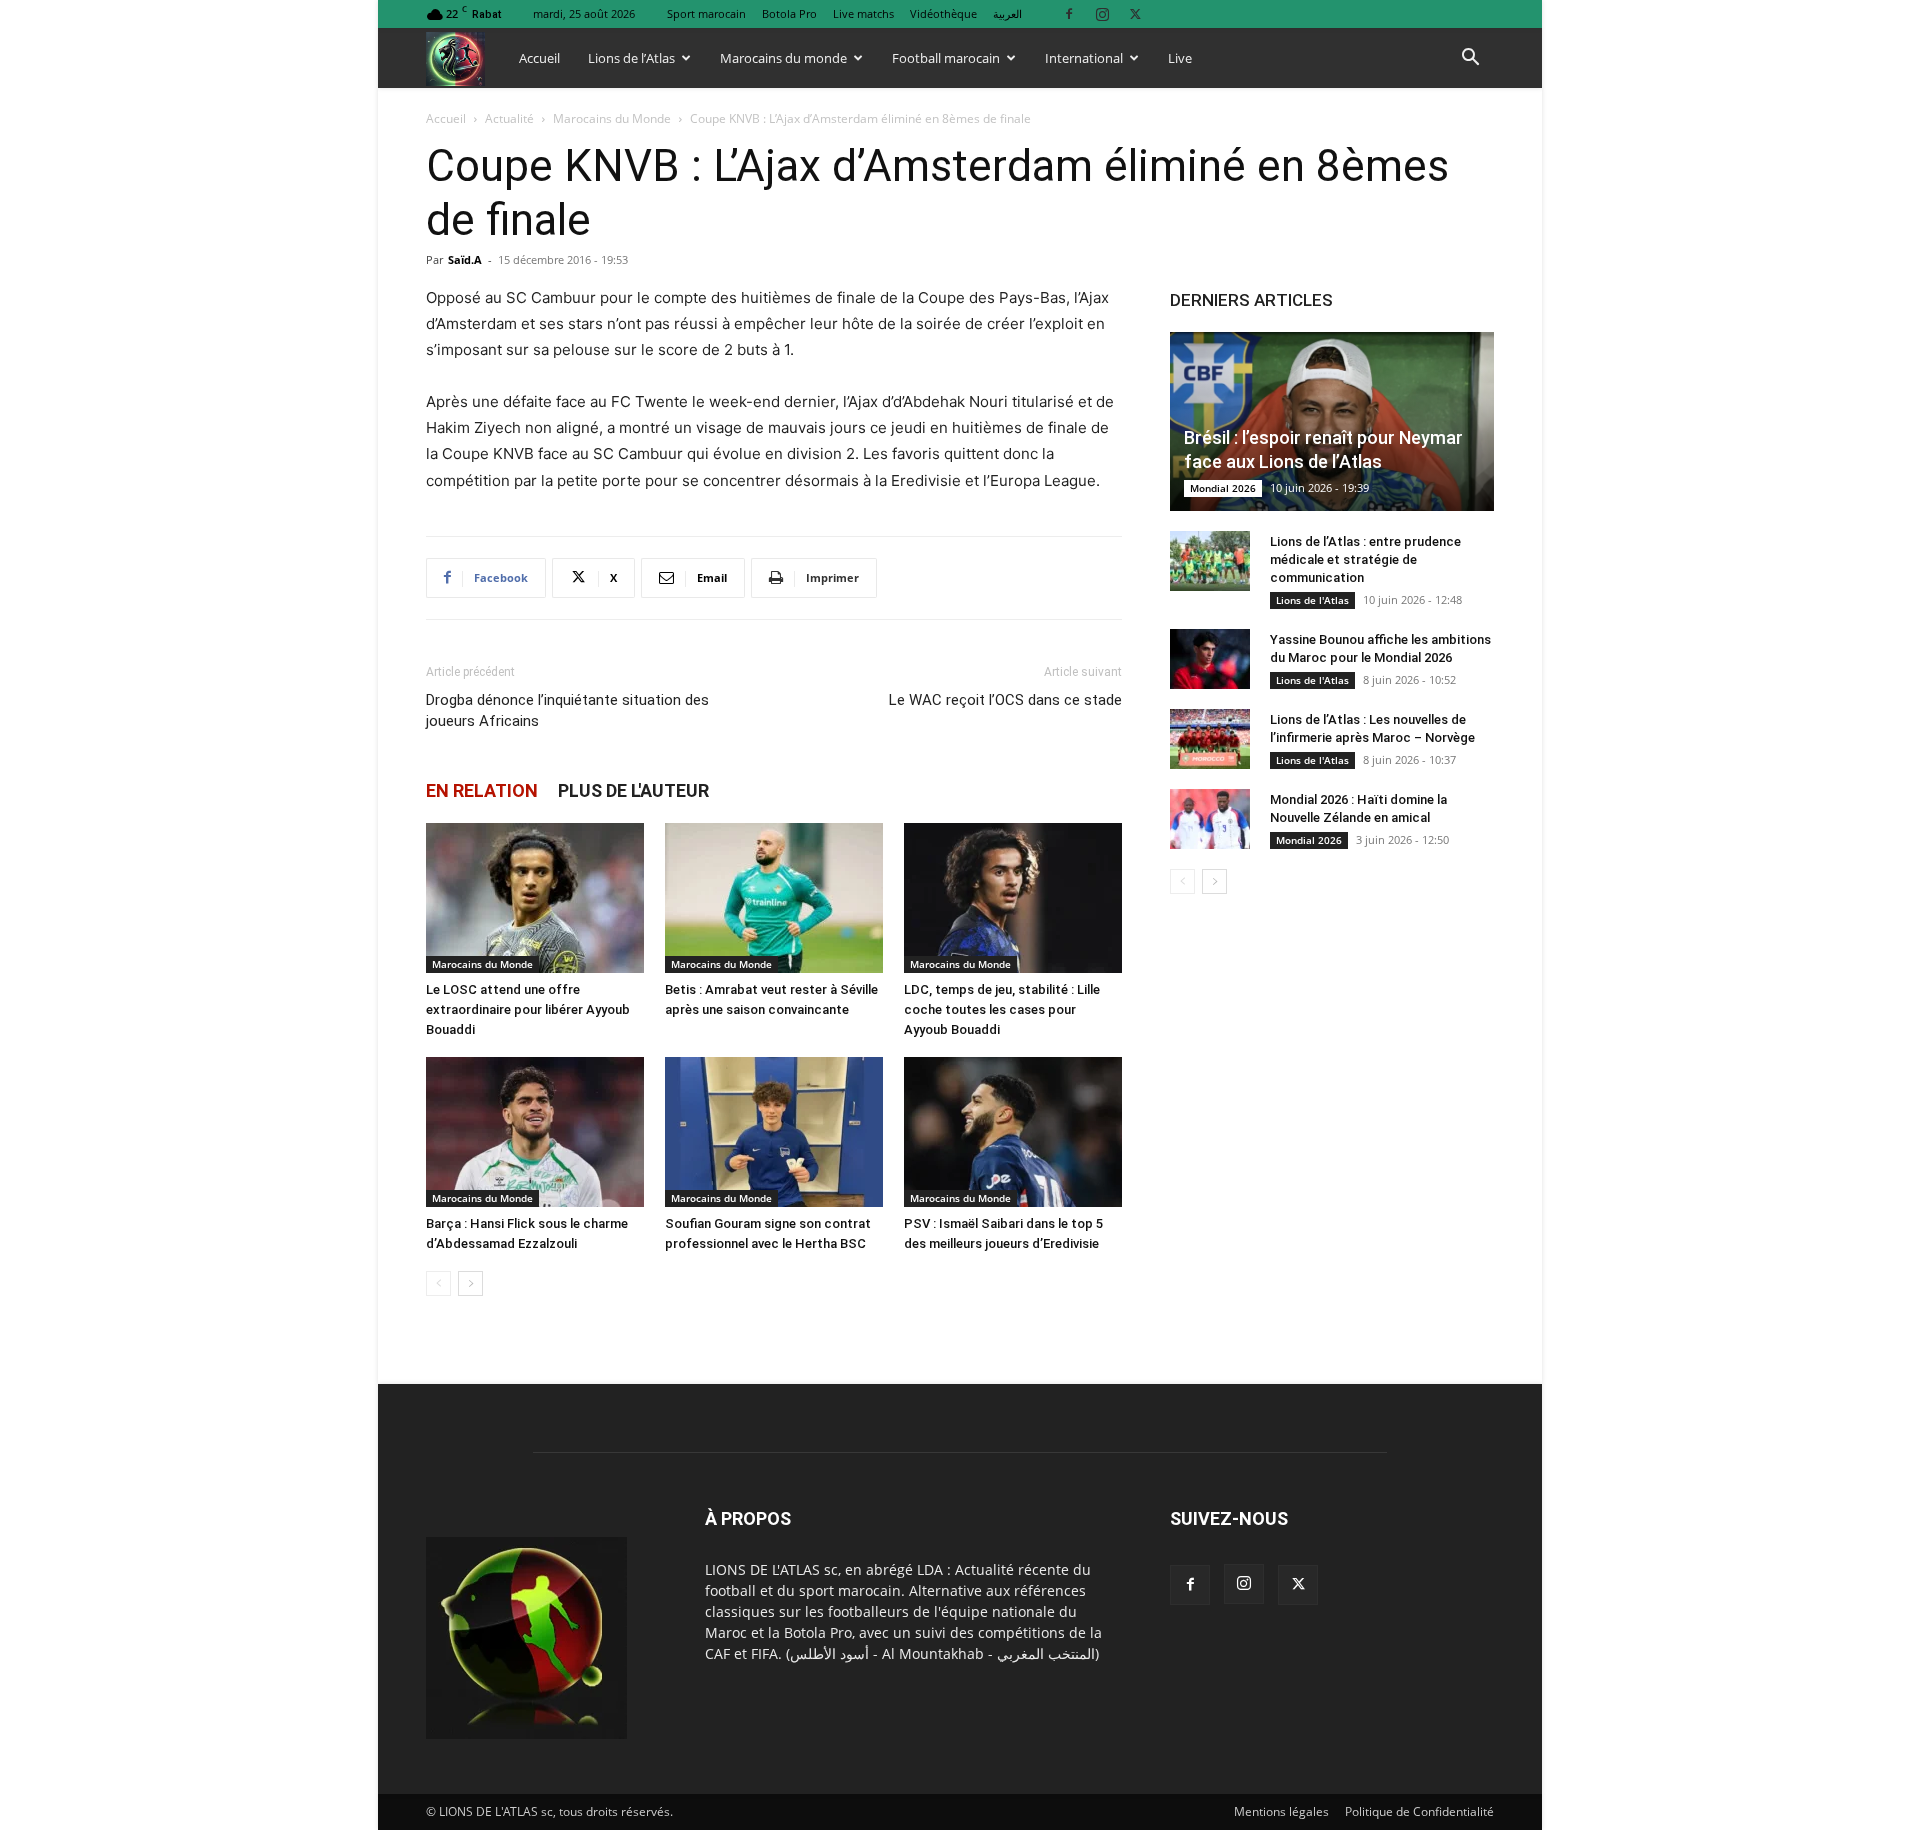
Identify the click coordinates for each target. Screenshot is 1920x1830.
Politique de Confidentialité (1419, 1811)
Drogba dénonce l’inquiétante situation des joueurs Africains (567, 710)
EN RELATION (482, 790)
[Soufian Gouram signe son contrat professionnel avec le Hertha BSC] (774, 1132)
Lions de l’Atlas (631, 58)
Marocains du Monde (612, 118)
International (1084, 58)
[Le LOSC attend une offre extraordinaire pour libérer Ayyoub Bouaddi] (535, 898)
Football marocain (946, 58)
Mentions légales (1281, 1811)
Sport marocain (706, 13)
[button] (1470, 59)
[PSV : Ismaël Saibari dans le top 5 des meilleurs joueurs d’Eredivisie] (1013, 1132)
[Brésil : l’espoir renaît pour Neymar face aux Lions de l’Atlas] (1332, 421)
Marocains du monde (783, 58)
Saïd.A (465, 259)
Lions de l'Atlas (1312, 600)
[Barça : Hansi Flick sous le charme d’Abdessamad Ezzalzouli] (535, 1132)
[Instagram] (1102, 13)
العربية (1007, 13)
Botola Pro (789, 13)
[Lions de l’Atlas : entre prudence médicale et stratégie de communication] (1210, 561)
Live (1180, 58)
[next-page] (470, 1283)
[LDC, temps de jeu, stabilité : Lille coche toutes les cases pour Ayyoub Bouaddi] (1013, 898)
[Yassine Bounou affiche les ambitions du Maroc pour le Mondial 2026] (1210, 659)
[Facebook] (1069, 13)
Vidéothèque (943, 13)
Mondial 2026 (1223, 488)
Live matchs (863, 13)
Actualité (509, 118)
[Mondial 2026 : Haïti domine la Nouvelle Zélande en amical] (1210, 819)
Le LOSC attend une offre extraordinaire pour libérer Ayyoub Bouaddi (528, 1009)
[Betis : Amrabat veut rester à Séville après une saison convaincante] (774, 898)
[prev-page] (438, 1283)
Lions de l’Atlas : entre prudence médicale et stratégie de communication (1365, 559)
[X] (1135, 13)
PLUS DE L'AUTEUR (633, 790)
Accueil (539, 58)
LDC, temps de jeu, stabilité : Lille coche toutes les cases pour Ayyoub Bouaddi (1002, 1009)
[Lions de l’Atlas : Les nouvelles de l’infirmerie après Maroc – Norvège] (1210, 739)
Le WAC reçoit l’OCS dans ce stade (1005, 700)
